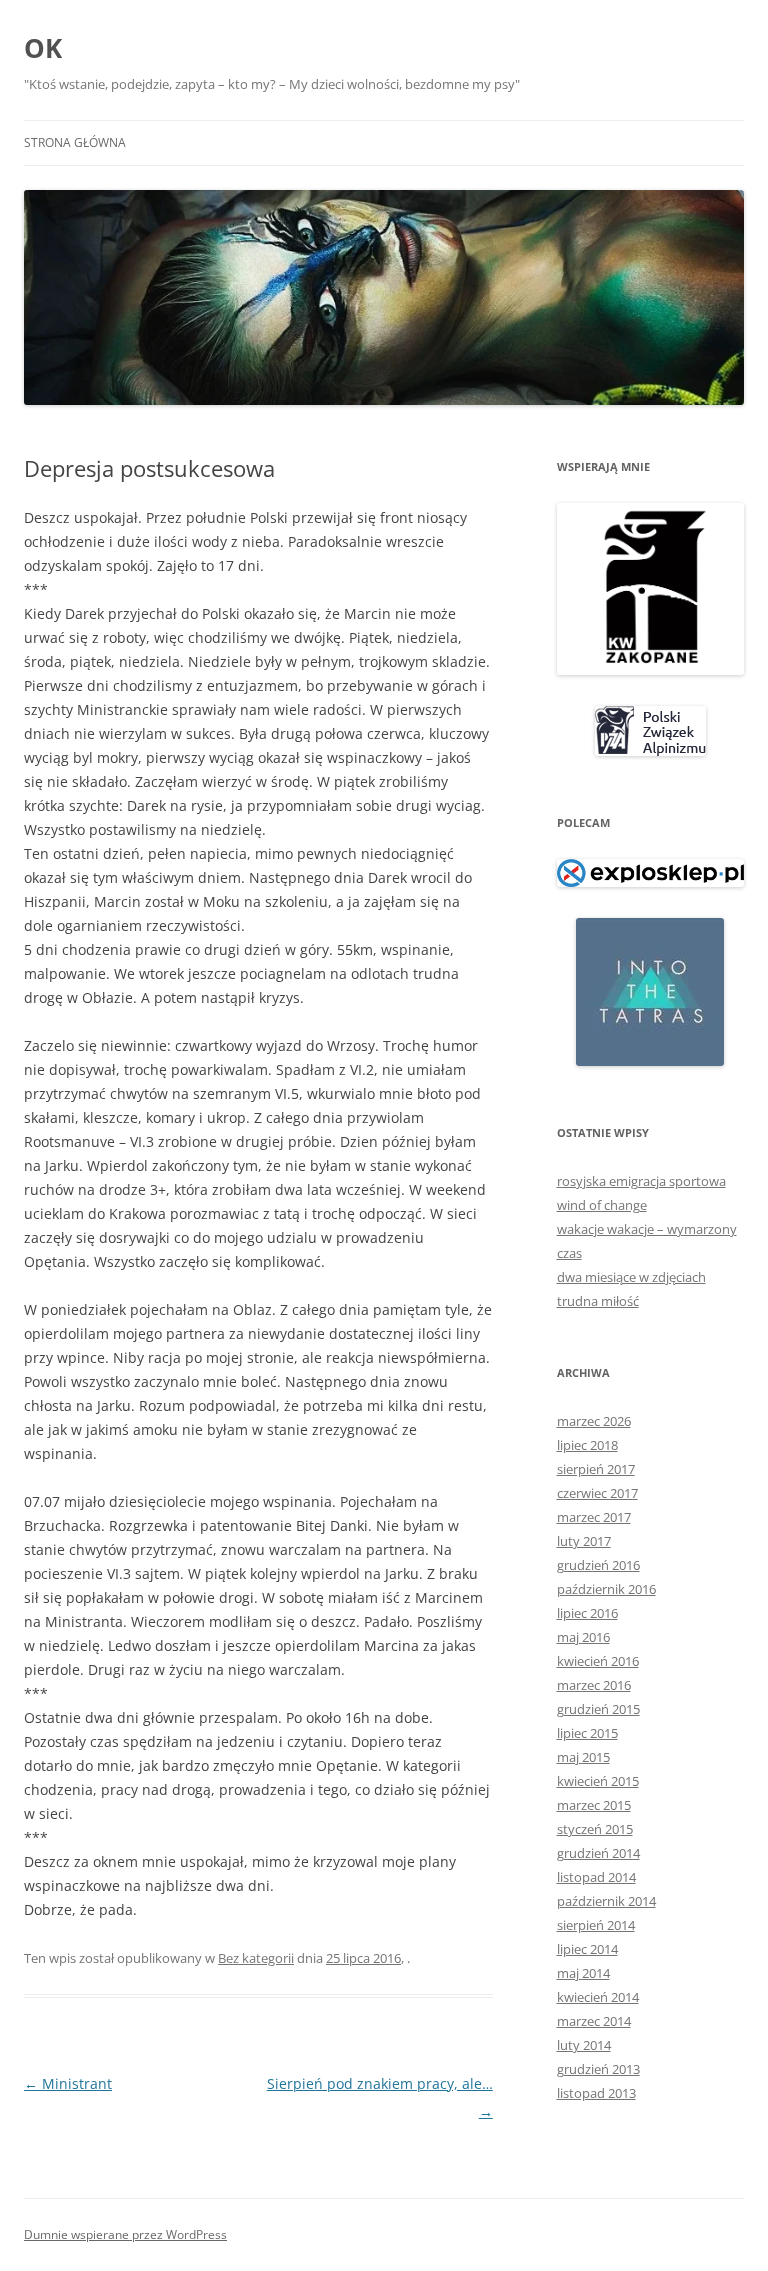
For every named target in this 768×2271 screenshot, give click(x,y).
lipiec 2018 (587, 1445)
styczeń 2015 (595, 1829)
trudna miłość (598, 1301)
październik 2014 (606, 1901)
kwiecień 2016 (598, 1661)
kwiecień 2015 (598, 1781)
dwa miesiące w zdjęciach (631, 1277)
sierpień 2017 (596, 1469)
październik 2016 (606, 1589)
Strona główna (75, 142)
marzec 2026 (594, 1421)
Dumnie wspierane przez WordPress (125, 2234)
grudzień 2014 (598, 1853)
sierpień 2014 (596, 1925)
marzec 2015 (594, 1805)
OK (43, 48)
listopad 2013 (596, 2093)
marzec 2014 (594, 2021)
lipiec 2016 (587, 1613)
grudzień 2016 (598, 1565)
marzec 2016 (594, 1685)
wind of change (602, 1205)
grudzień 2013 (598, 2069)
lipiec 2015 (587, 1733)
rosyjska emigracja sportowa (641, 1181)
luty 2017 (584, 1541)
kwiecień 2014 (598, 1997)
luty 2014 (584, 2045)
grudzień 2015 (598, 1709)
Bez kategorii (256, 1958)
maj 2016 (583, 1637)
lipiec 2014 (587, 1949)
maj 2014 (583, 1973)
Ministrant (68, 2083)
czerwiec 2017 (597, 1493)
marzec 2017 (594, 1517)
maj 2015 (583, 1757)
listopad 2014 (596, 1877)
